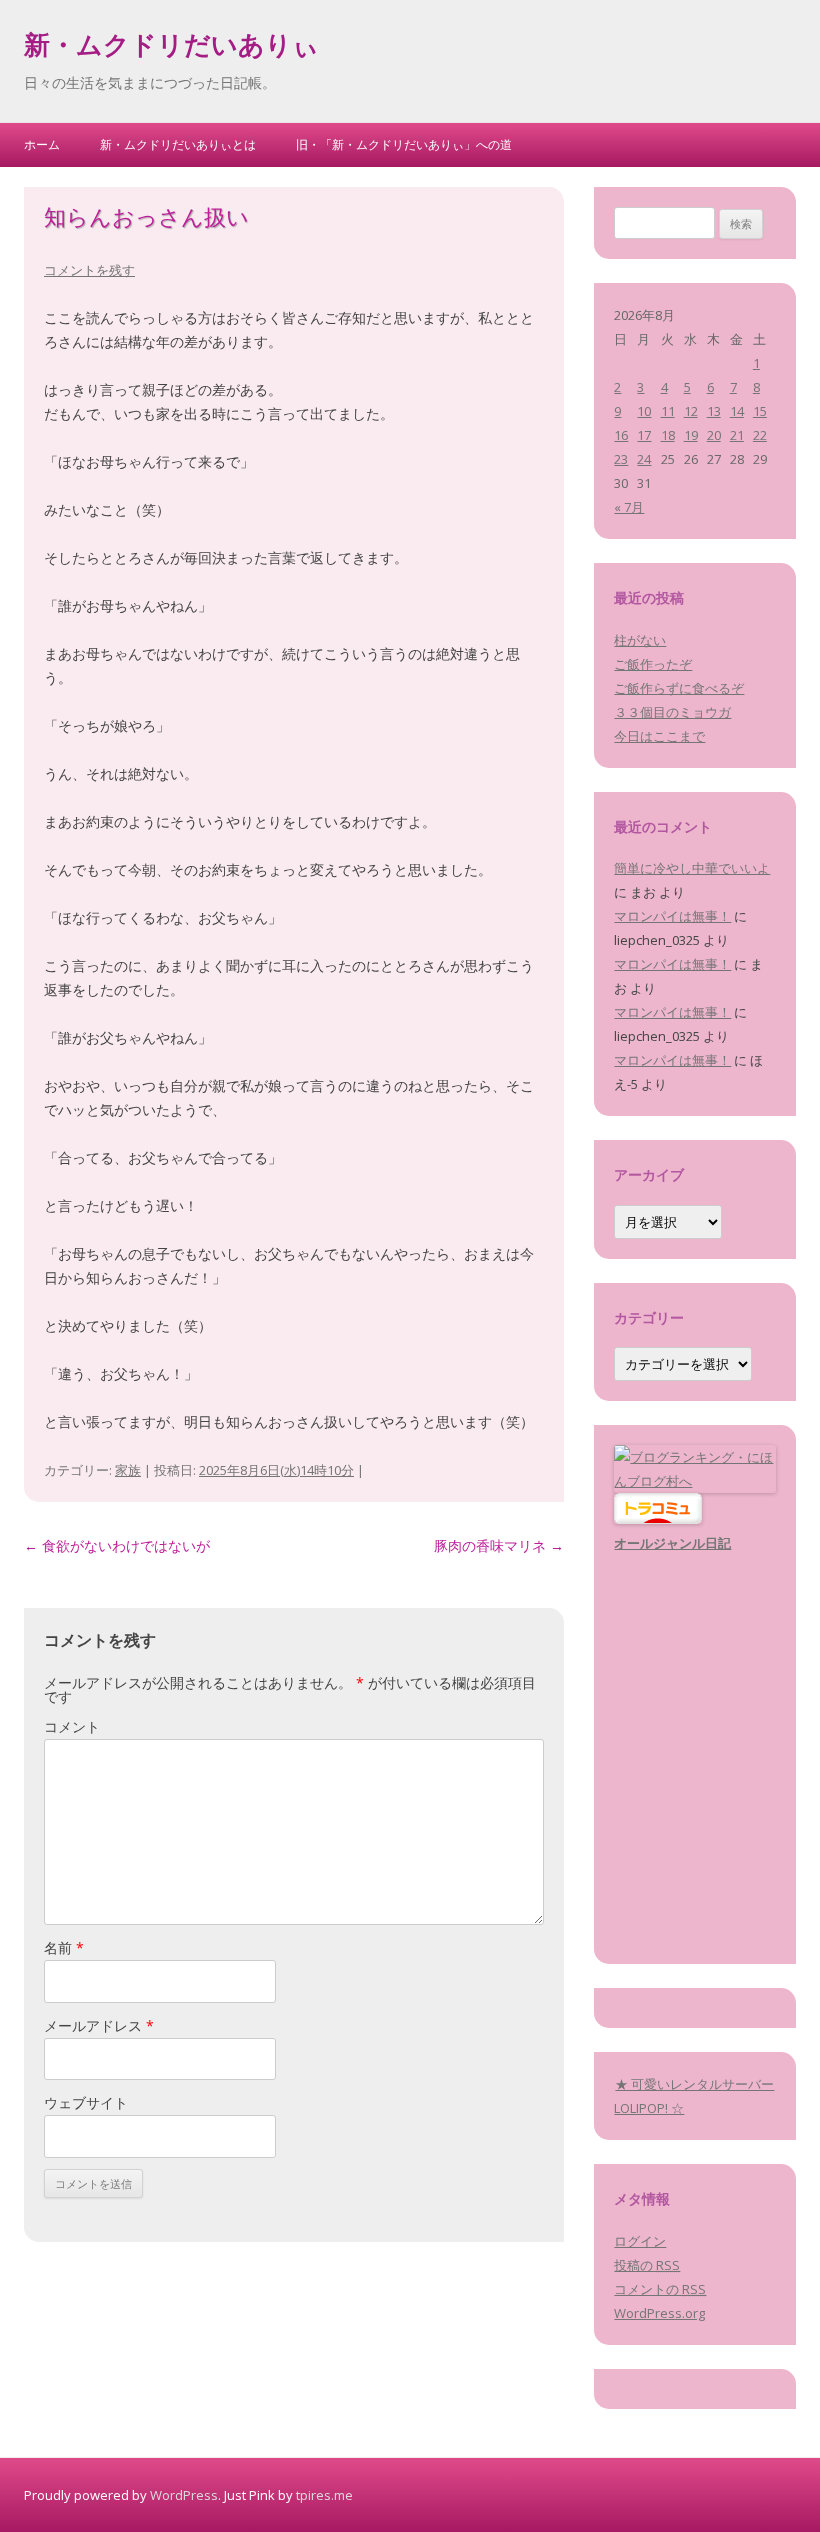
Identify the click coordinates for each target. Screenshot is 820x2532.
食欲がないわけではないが (117, 1545)
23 (621, 459)
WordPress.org (659, 2313)
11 (668, 411)
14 (737, 411)
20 (714, 435)
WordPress (184, 2495)
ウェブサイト (86, 2102)
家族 (128, 1470)
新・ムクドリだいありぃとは (178, 144)
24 (644, 459)
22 (760, 435)
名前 (64, 1947)
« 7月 (629, 507)
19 (691, 435)
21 (737, 435)
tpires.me (324, 2495)
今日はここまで (659, 736)
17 (644, 435)
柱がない (640, 640)
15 (760, 411)
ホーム (42, 144)
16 (621, 435)
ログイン (640, 2241)
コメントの (660, 2289)
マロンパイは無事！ (672, 916)
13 (714, 411)
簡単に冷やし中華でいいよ (692, 868)
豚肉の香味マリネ (499, 1545)
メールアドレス (99, 2025)
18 (668, 435)
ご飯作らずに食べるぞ (679, 688)
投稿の (647, 2265)
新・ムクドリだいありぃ (171, 48)
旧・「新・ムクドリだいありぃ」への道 (404, 144)
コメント (72, 1726)
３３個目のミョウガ (672, 712)
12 (691, 411)
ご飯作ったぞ (653, 664)
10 (644, 411)
